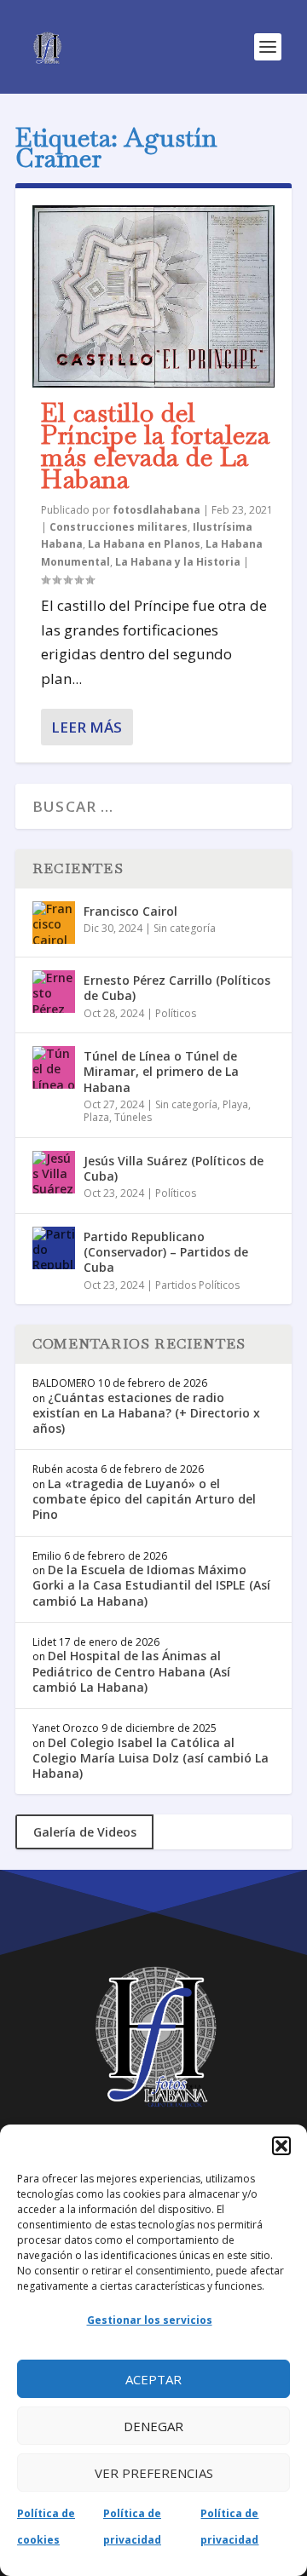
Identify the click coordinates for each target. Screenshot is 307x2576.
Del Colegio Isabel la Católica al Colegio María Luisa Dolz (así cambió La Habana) (151, 1758)
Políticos (176, 1013)
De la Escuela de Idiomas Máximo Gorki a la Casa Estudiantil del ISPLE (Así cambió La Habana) (151, 1585)
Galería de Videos (85, 1832)
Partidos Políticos (197, 1285)
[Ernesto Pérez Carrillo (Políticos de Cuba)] (54, 992)
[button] (281, 2146)
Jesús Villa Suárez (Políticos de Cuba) (174, 1168)
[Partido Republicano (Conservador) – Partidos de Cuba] (54, 1248)
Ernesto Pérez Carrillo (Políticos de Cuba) (177, 988)
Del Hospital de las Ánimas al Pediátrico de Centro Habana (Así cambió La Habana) (131, 1671)
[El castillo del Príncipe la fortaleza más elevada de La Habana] (153, 296)
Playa (235, 1104)
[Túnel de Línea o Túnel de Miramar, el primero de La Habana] (54, 1067)
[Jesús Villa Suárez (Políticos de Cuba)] (54, 1172)
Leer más (87, 727)
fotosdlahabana (156, 510)
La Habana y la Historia (178, 562)
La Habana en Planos (144, 544)
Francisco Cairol (130, 911)
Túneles (133, 1117)
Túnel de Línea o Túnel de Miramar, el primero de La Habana (161, 1071)
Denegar (153, 2426)
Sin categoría (185, 928)
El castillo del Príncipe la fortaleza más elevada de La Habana (156, 446)
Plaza (96, 1117)
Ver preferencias (154, 2473)
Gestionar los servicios (150, 2320)
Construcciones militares (119, 527)
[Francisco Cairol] (54, 923)
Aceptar (153, 2379)
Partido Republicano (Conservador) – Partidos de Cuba (166, 1252)
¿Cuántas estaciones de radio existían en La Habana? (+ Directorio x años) (146, 1413)
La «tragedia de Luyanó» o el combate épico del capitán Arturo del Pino (144, 1499)
